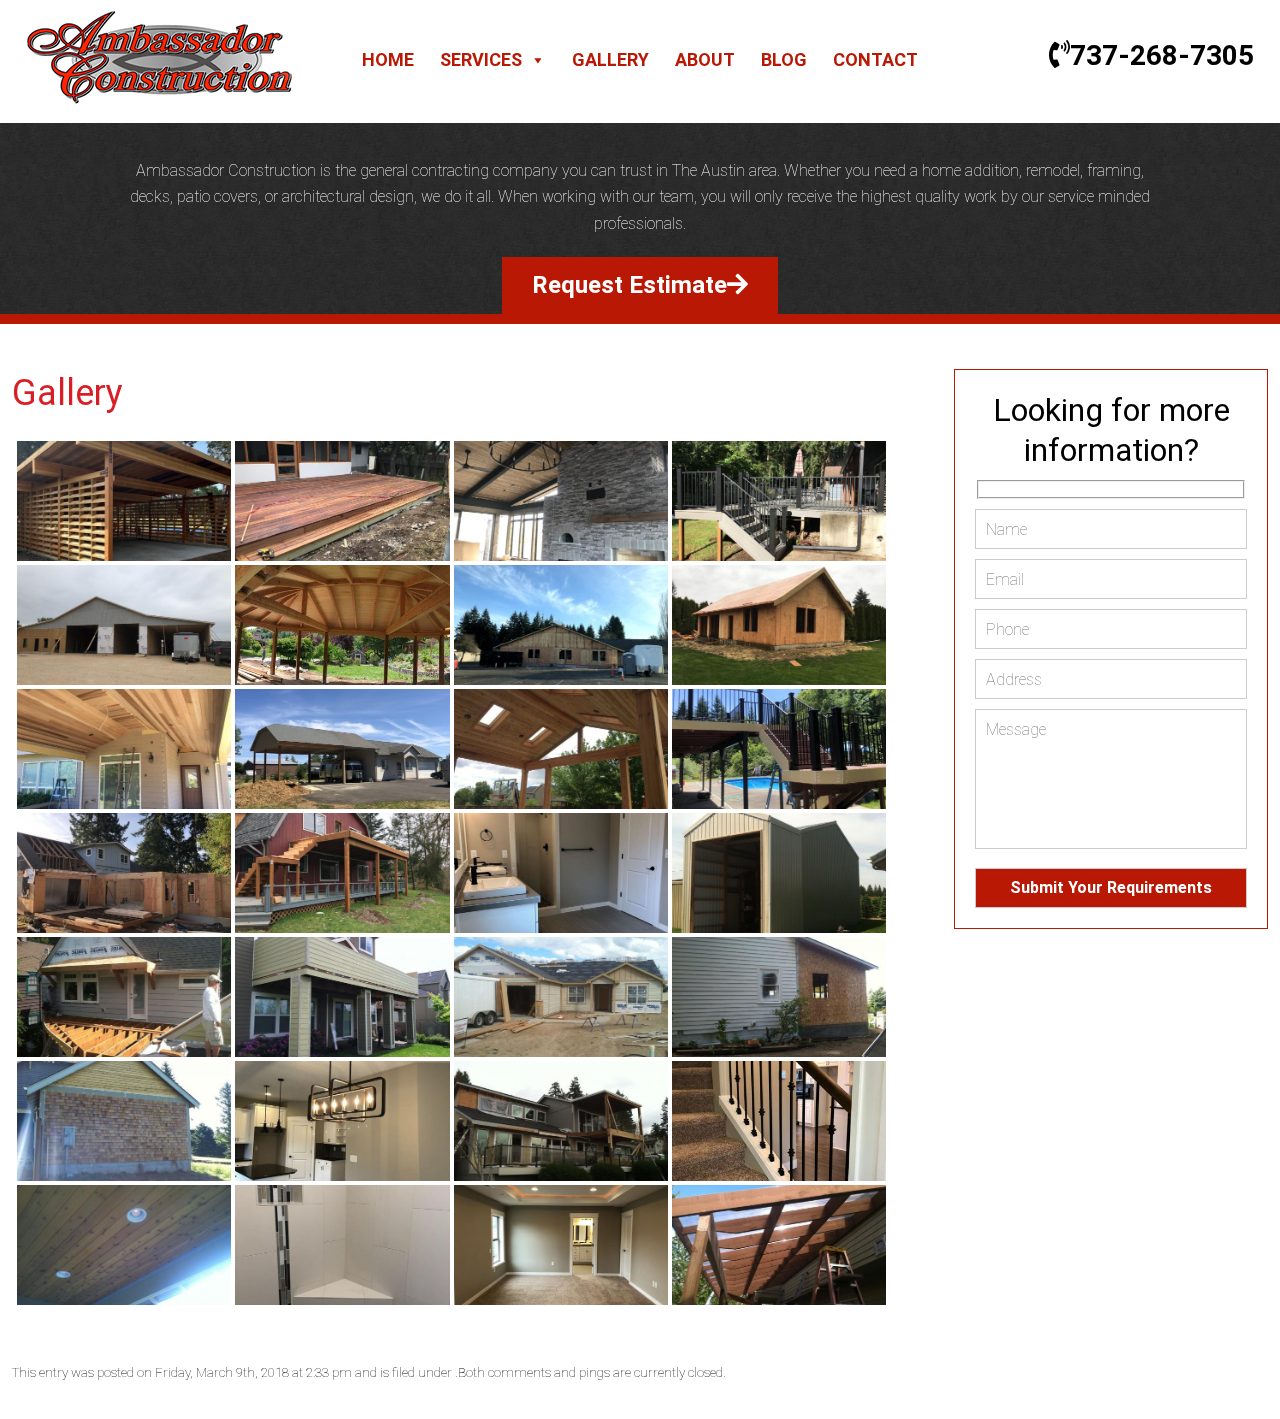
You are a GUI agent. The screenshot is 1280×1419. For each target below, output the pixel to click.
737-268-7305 (1162, 55)
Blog (784, 59)
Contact (875, 59)
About (705, 59)
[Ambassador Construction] (159, 98)
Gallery (610, 59)
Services (481, 59)
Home (388, 59)
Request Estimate (629, 285)
